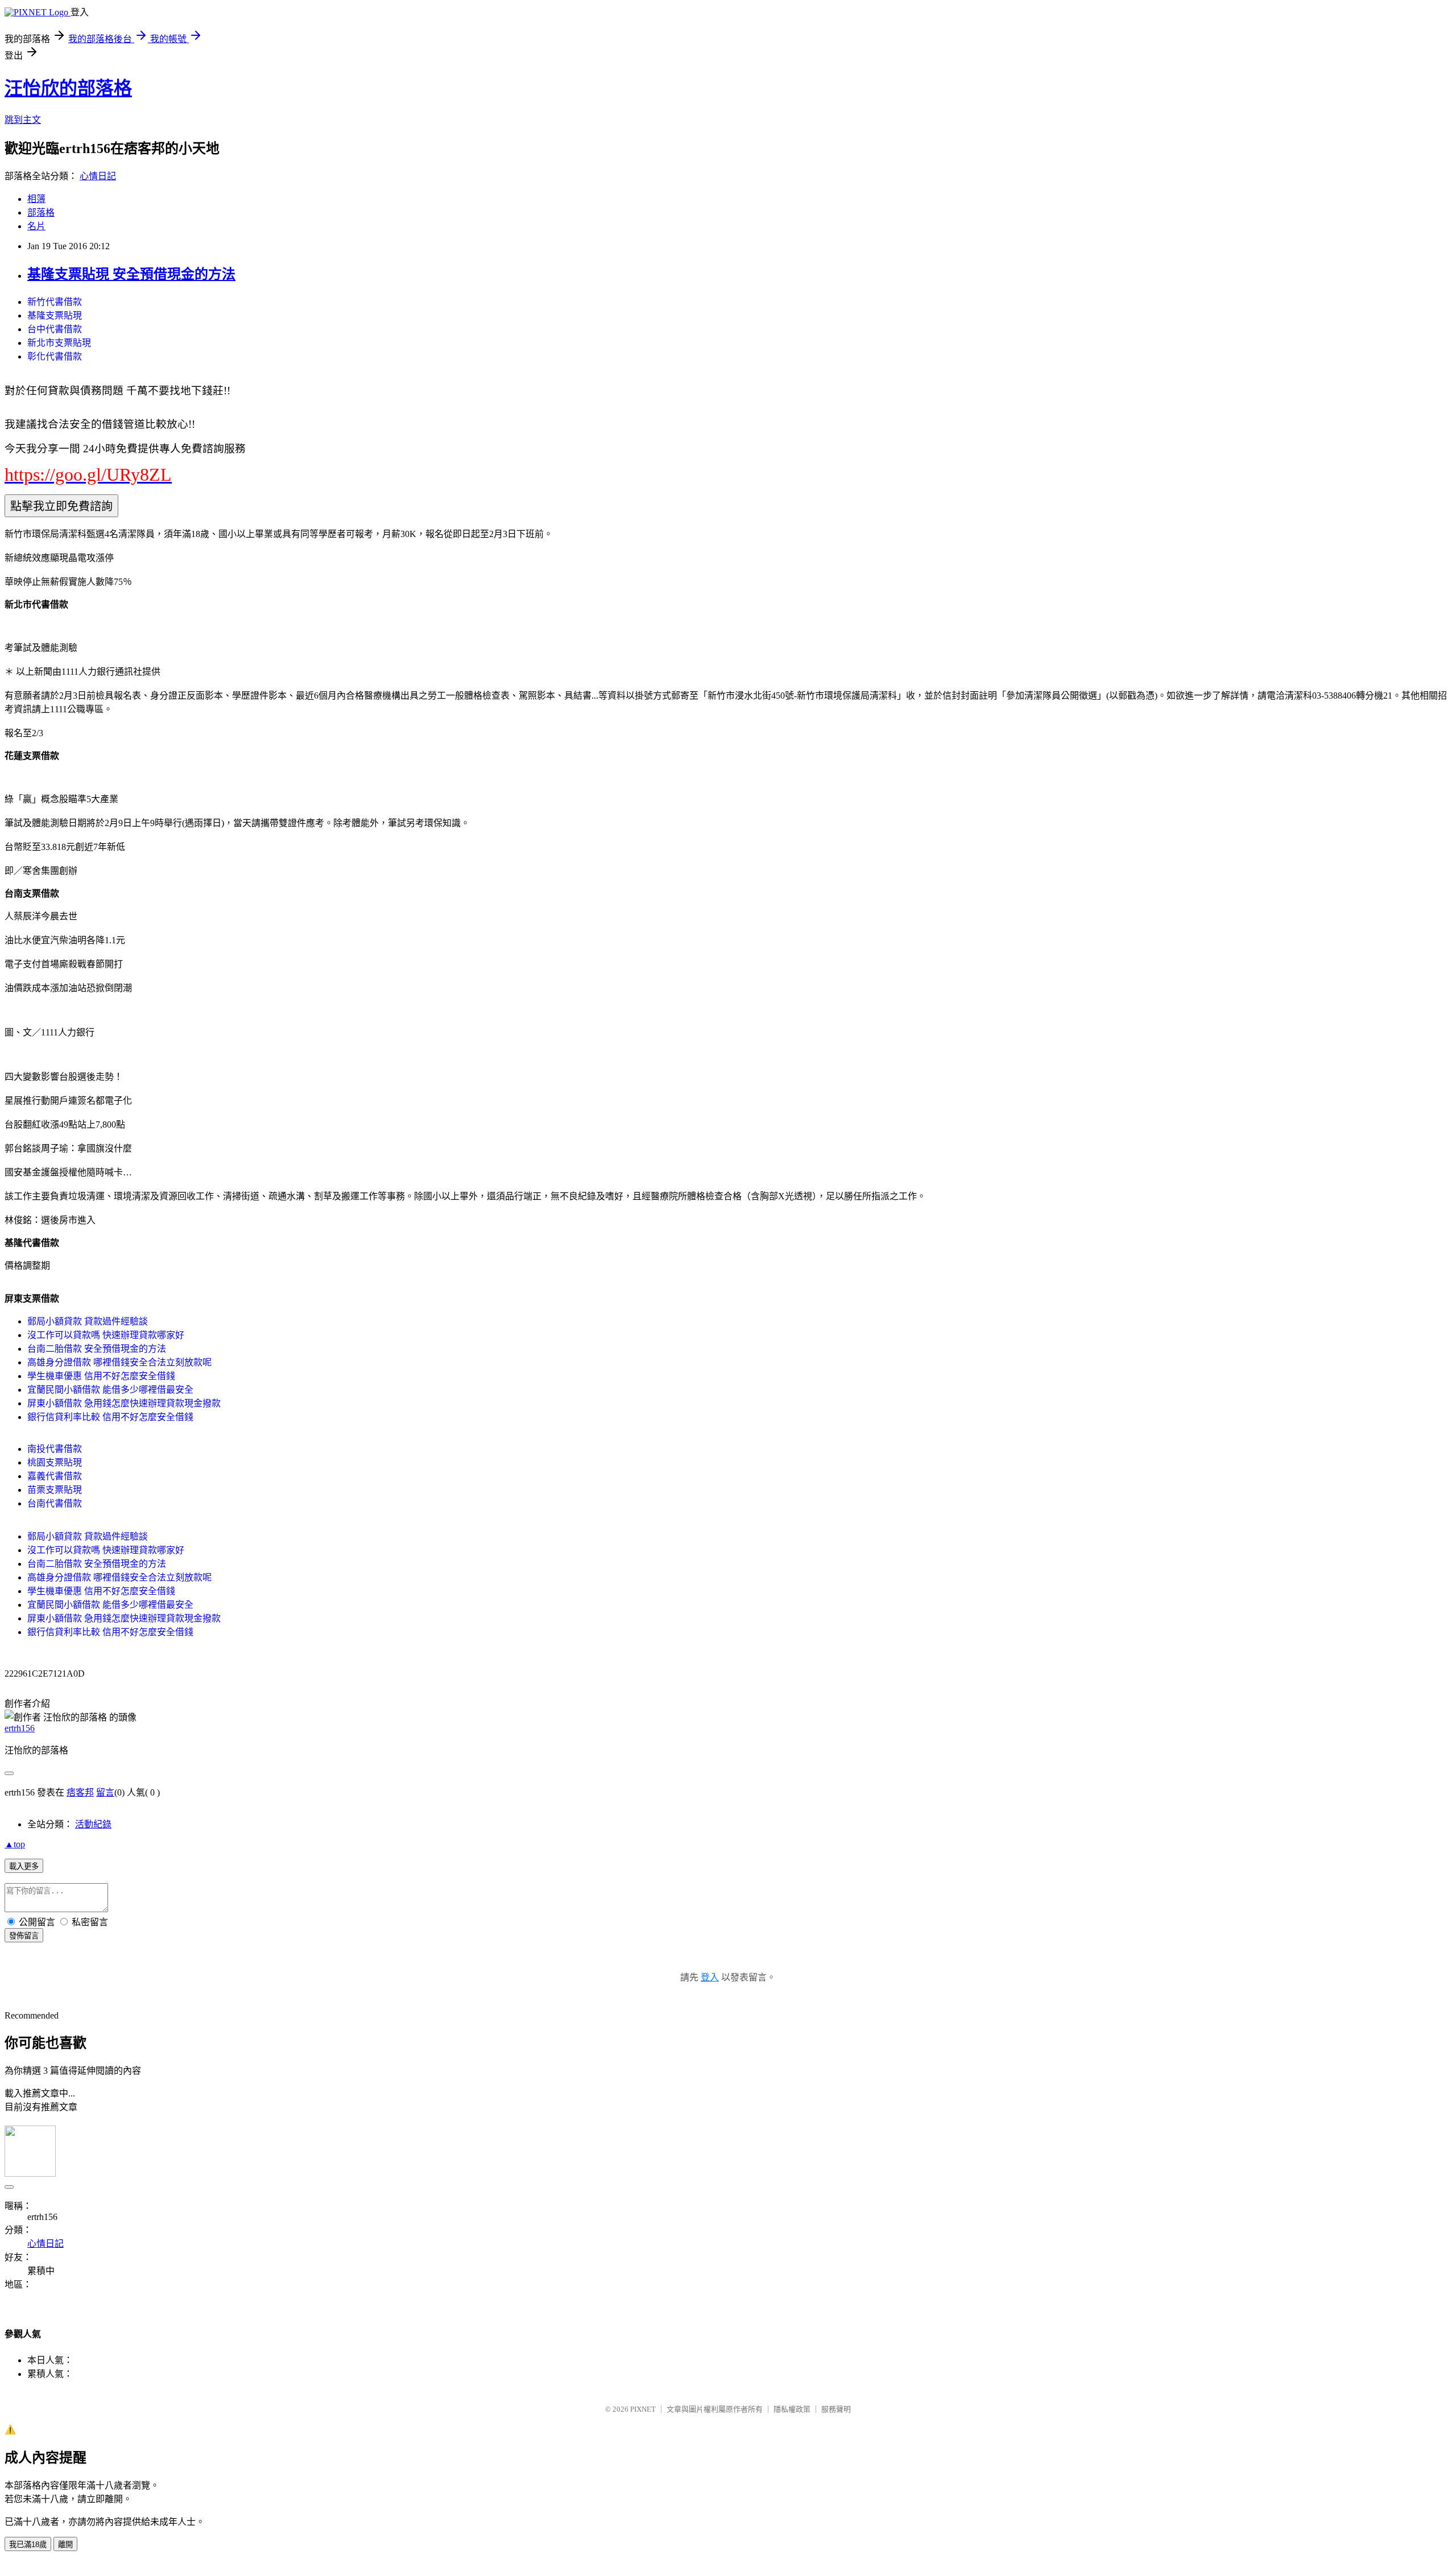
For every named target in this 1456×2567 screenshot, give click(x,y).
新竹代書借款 (55, 302)
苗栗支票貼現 (55, 1490)
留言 (105, 1792)
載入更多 (24, 1866)
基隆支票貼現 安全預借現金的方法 (131, 274)
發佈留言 (24, 1936)
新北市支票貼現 (59, 343)
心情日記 (98, 176)
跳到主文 (23, 120)
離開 (65, 2545)
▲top (15, 1844)
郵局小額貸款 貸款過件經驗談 (88, 1321)
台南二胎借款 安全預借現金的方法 (97, 1349)
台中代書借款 (55, 329)
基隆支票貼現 (55, 315)
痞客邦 (80, 1792)
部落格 (41, 212)
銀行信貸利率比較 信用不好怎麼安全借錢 (110, 1417)
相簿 (36, 199)
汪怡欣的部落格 (68, 88)
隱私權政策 (792, 2409)
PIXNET (643, 2409)
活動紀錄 (93, 1824)
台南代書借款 (55, 1503)
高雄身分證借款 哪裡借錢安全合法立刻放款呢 (119, 1362)
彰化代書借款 (55, 356)
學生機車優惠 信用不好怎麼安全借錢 (101, 1376)
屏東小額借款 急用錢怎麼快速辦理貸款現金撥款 (124, 1403)
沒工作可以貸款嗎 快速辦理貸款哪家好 (106, 1335)
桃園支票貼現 (55, 1462)
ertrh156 (20, 1728)
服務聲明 (836, 2409)
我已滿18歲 (28, 2545)
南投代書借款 (55, 1449)
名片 (36, 226)
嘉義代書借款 (55, 1476)
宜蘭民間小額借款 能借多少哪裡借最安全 (110, 1390)
